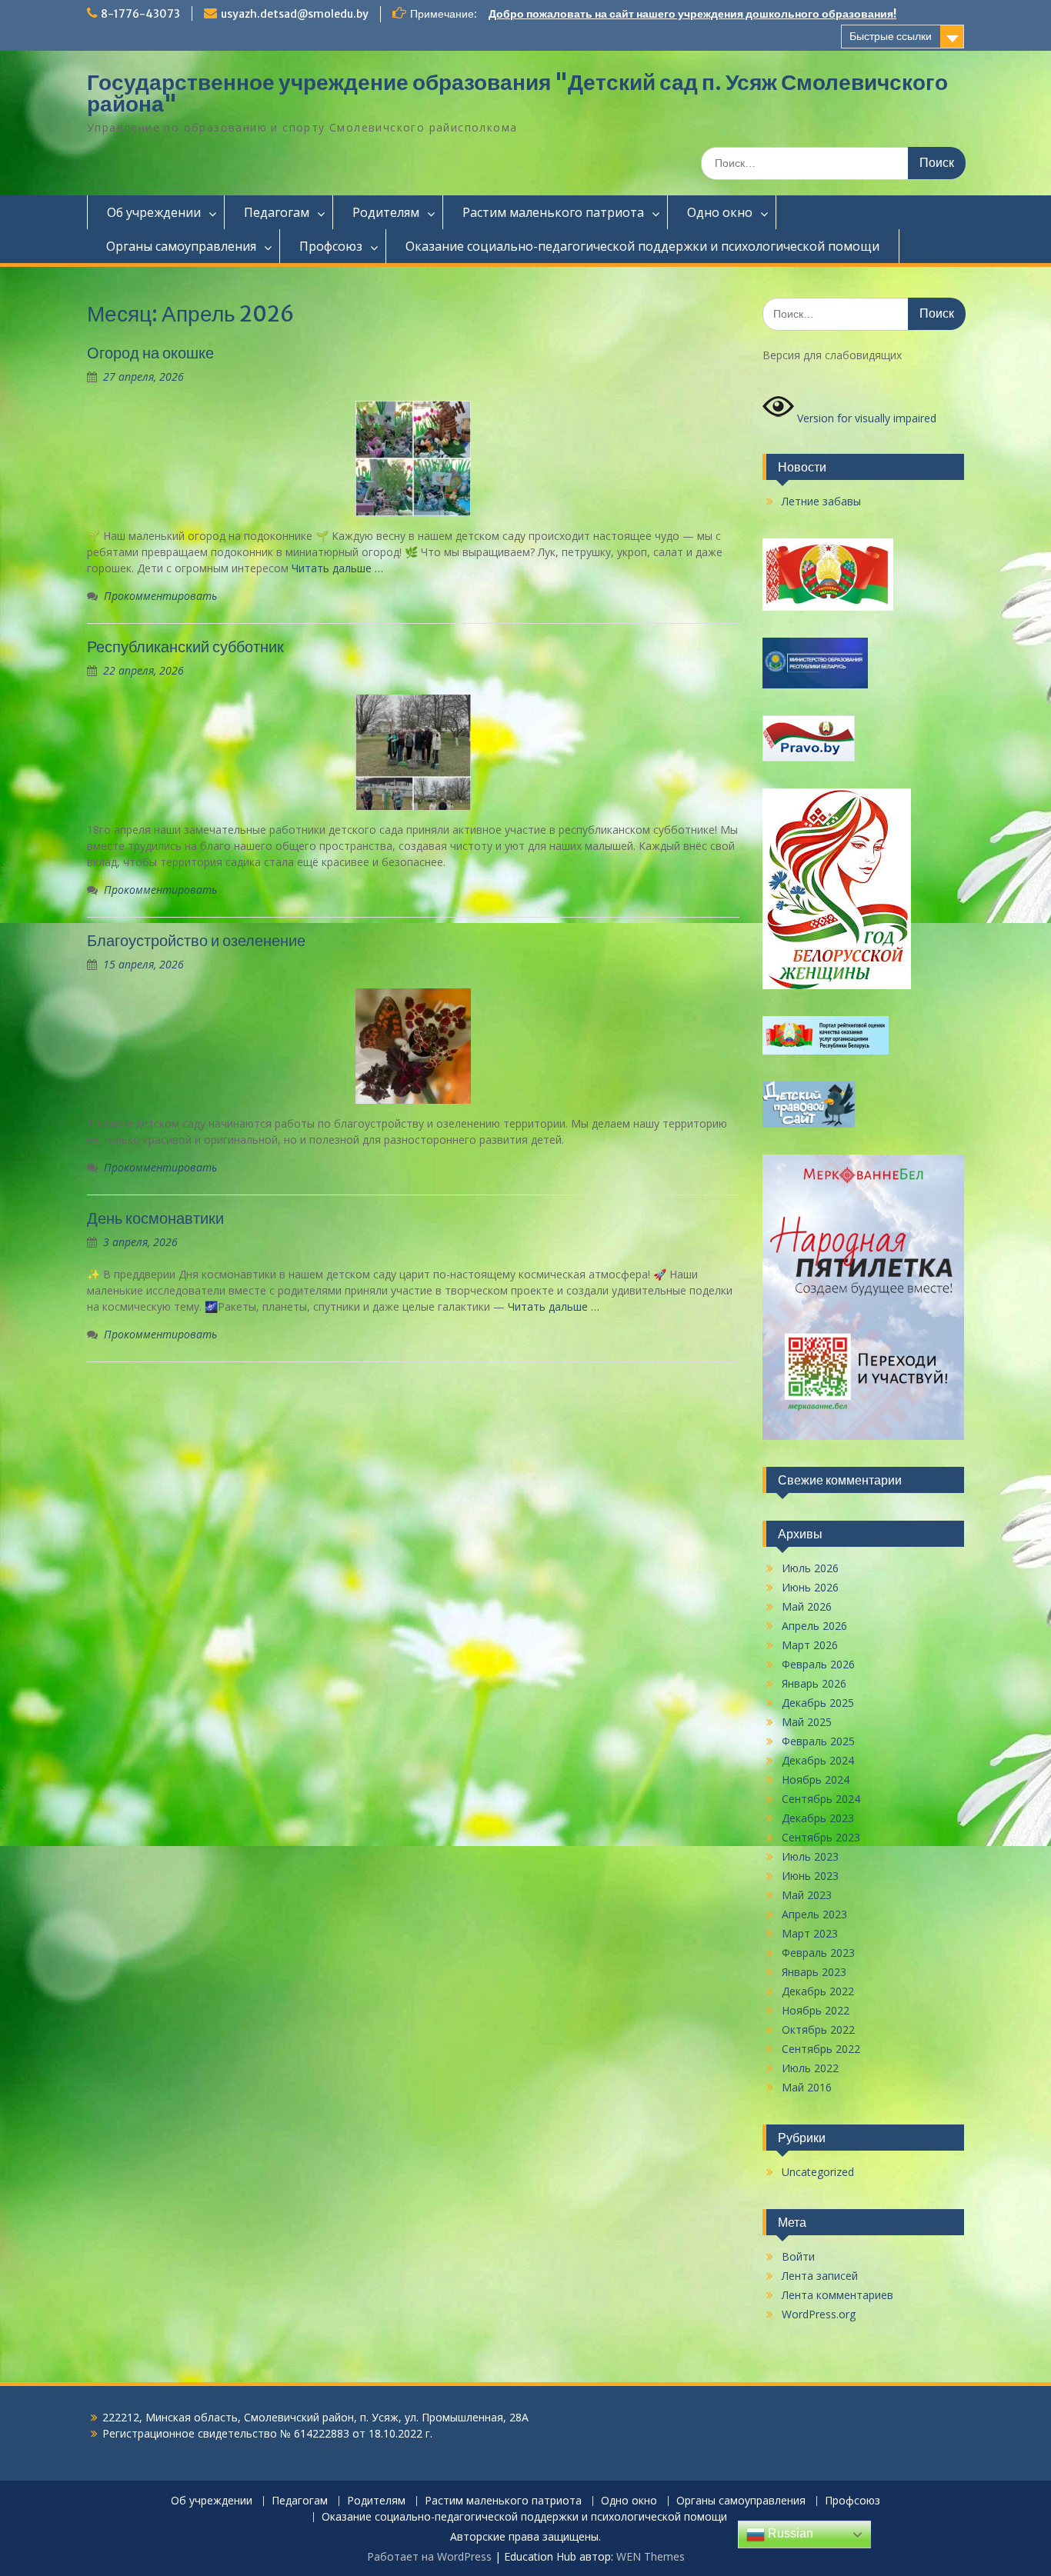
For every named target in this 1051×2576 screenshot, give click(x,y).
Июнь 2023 (810, 1876)
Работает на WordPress (429, 2556)
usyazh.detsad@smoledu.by (295, 14)
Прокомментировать (160, 596)
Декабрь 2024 (818, 1760)
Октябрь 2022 (818, 2029)
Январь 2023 (814, 1972)
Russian (789, 2533)
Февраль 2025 (818, 1741)
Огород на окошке (150, 353)
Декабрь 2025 (818, 1703)
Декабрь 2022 (818, 1991)
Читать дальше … (337, 568)
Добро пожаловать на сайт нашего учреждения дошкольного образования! (692, 14)
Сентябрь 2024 (821, 1799)
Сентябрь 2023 (821, 1837)
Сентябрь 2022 (821, 2049)
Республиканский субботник (185, 646)
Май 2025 (807, 1722)
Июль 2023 (810, 1856)
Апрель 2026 (814, 1626)
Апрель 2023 (814, 1914)
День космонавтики (155, 1218)
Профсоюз (331, 246)
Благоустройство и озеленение (196, 940)
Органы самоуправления (181, 246)
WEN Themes (651, 2556)
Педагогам (277, 212)
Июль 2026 (810, 1568)
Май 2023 (807, 1895)
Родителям (386, 212)
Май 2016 (807, 2087)
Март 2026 (810, 1645)
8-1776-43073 (140, 14)
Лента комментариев (837, 2295)
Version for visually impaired (865, 418)
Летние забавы (821, 501)
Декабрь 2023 (818, 1818)
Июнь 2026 (810, 1587)
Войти (798, 2256)
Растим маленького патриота (553, 212)
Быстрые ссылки (891, 36)
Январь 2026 (814, 1683)
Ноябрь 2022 (816, 2010)
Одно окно (720, 212)
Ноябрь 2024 (816, 1780)
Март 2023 (810, 1933)
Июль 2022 (810, 2068)
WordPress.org (819, 2314)
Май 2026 (807, 1606)
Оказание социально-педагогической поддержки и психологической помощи (642, 246)
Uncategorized (818, 2172)
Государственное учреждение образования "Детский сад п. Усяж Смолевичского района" (517, 93)
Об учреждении (154, 212)
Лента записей (820, 2276)
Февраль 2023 (818, 1953)
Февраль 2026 (818, 1664)
